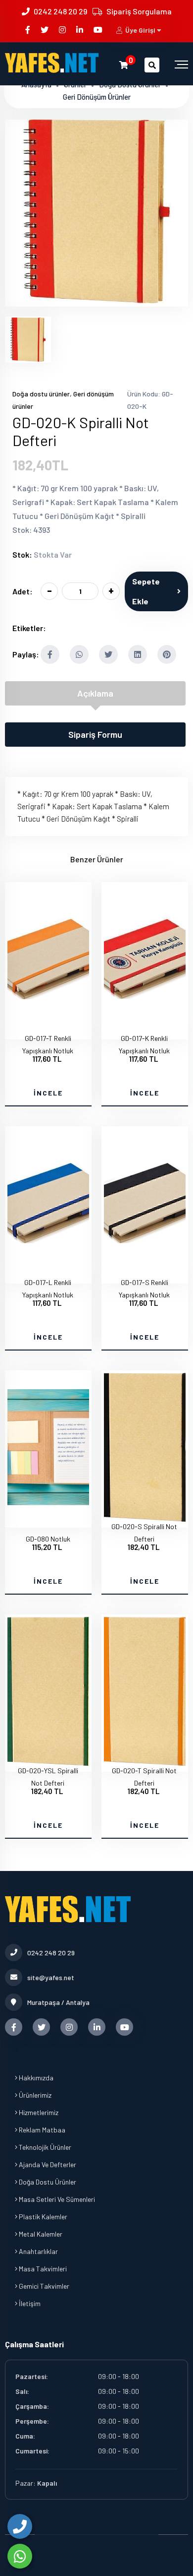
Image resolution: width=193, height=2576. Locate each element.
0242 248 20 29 (60, 11)
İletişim (29, 2303)
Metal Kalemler (40, 2234)
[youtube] (99, 30)
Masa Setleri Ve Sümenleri (56, 2199)
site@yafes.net (51, 1977)
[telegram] (45, 30)
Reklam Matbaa (41, 2130)
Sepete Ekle (146, 591)
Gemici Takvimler (43, 2286)
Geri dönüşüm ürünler (97, 97)
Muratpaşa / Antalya (58, 2002)
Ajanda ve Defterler (47, 2164)
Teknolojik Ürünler (44, 2147)
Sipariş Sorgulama (139, 11)
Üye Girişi (140, 30)
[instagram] (63, 30)
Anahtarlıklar (38, 2251)
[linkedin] (80, 30)
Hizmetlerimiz (38, 2112)
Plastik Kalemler (42, 2217)
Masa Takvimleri (42, 2269)
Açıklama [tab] (95, 693)
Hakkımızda (35, 2078)
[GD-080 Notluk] (48, 1519)
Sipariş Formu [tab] (95, 734)
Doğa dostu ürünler (41, 394)
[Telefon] (20, 2526)
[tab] (28, 340)
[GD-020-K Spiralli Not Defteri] (96, 300)
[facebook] (28, 30)
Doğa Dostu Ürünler (47, 2182)
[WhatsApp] (20, 2556)
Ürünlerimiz (34, 2095)
